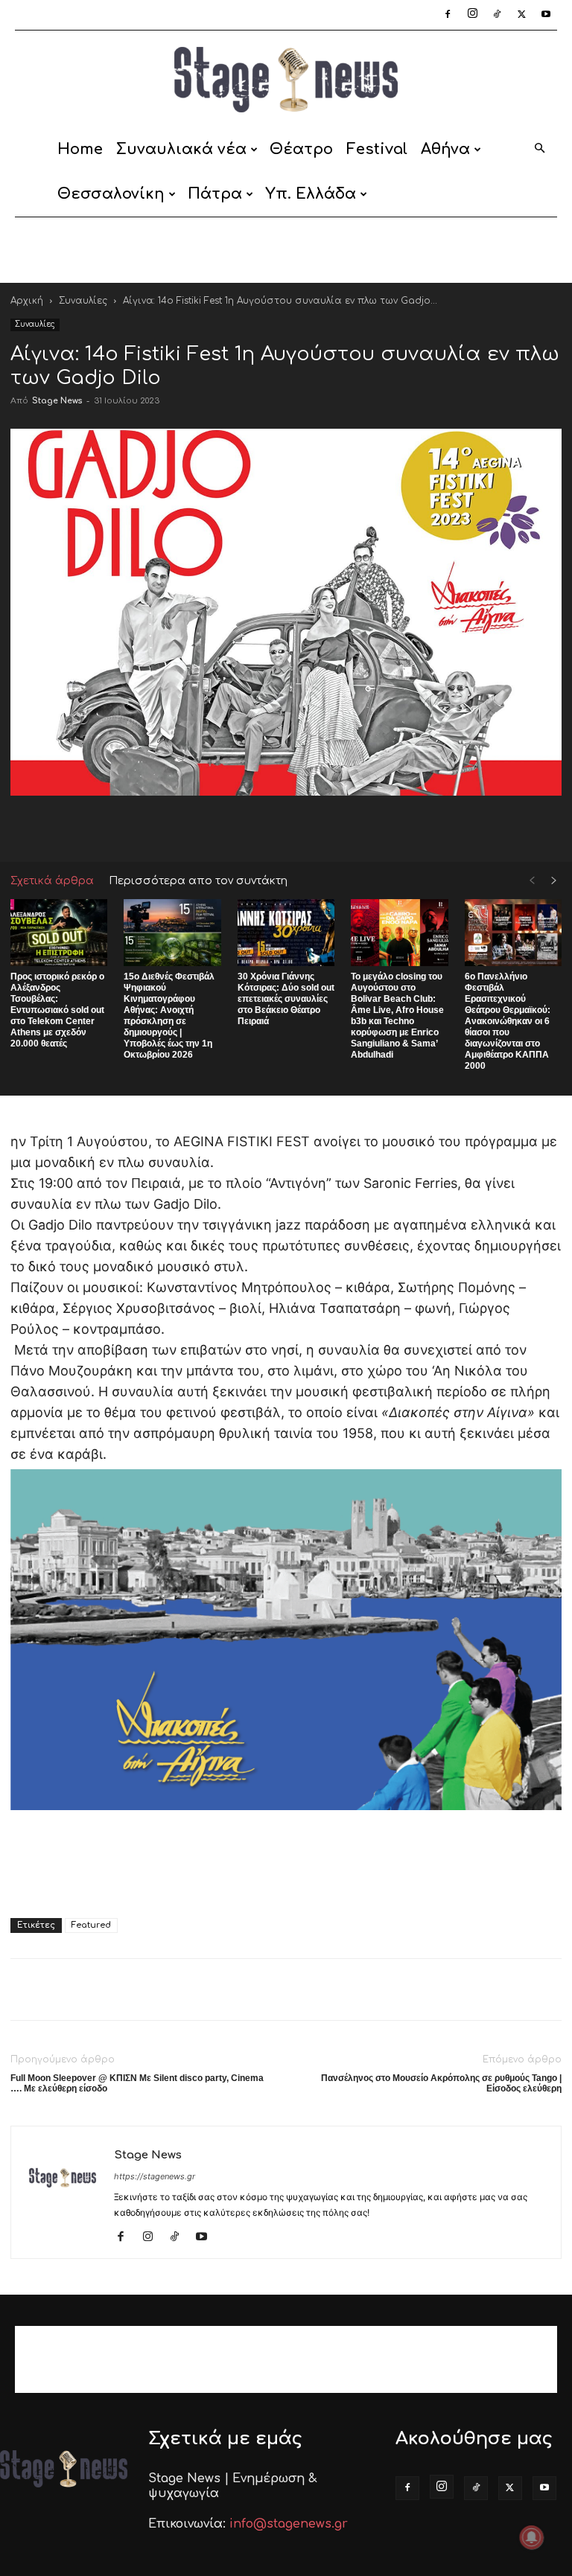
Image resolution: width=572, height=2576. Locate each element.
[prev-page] (532, 881)
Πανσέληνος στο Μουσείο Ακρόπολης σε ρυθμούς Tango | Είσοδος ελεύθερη (441, 2083)
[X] (521, 15)
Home (80, 149)
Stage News (57, 401)
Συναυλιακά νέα (181, 149)
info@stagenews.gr (289, 2524)
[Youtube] (546, 15)
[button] (539, 149)
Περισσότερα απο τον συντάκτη (198, 881)
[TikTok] (497, 15)
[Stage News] (286, 80)
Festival (377, 149)
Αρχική (27, 301)
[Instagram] (472, 15)
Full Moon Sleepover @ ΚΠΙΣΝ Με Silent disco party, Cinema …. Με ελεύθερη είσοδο (137, 2083)
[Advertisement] (286, 250)
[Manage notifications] (532, 2537)
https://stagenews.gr (155, 2176)
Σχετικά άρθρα (52, 881)
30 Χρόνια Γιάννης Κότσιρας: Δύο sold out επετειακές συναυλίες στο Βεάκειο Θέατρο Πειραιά (286, 999)
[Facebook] (448, 15)
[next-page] (554, 881)
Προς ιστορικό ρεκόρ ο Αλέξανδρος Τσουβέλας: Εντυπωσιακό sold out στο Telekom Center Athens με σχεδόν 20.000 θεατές (57, 1010)
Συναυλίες (83, 301)
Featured (91, 1925)
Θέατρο (301, 149)
